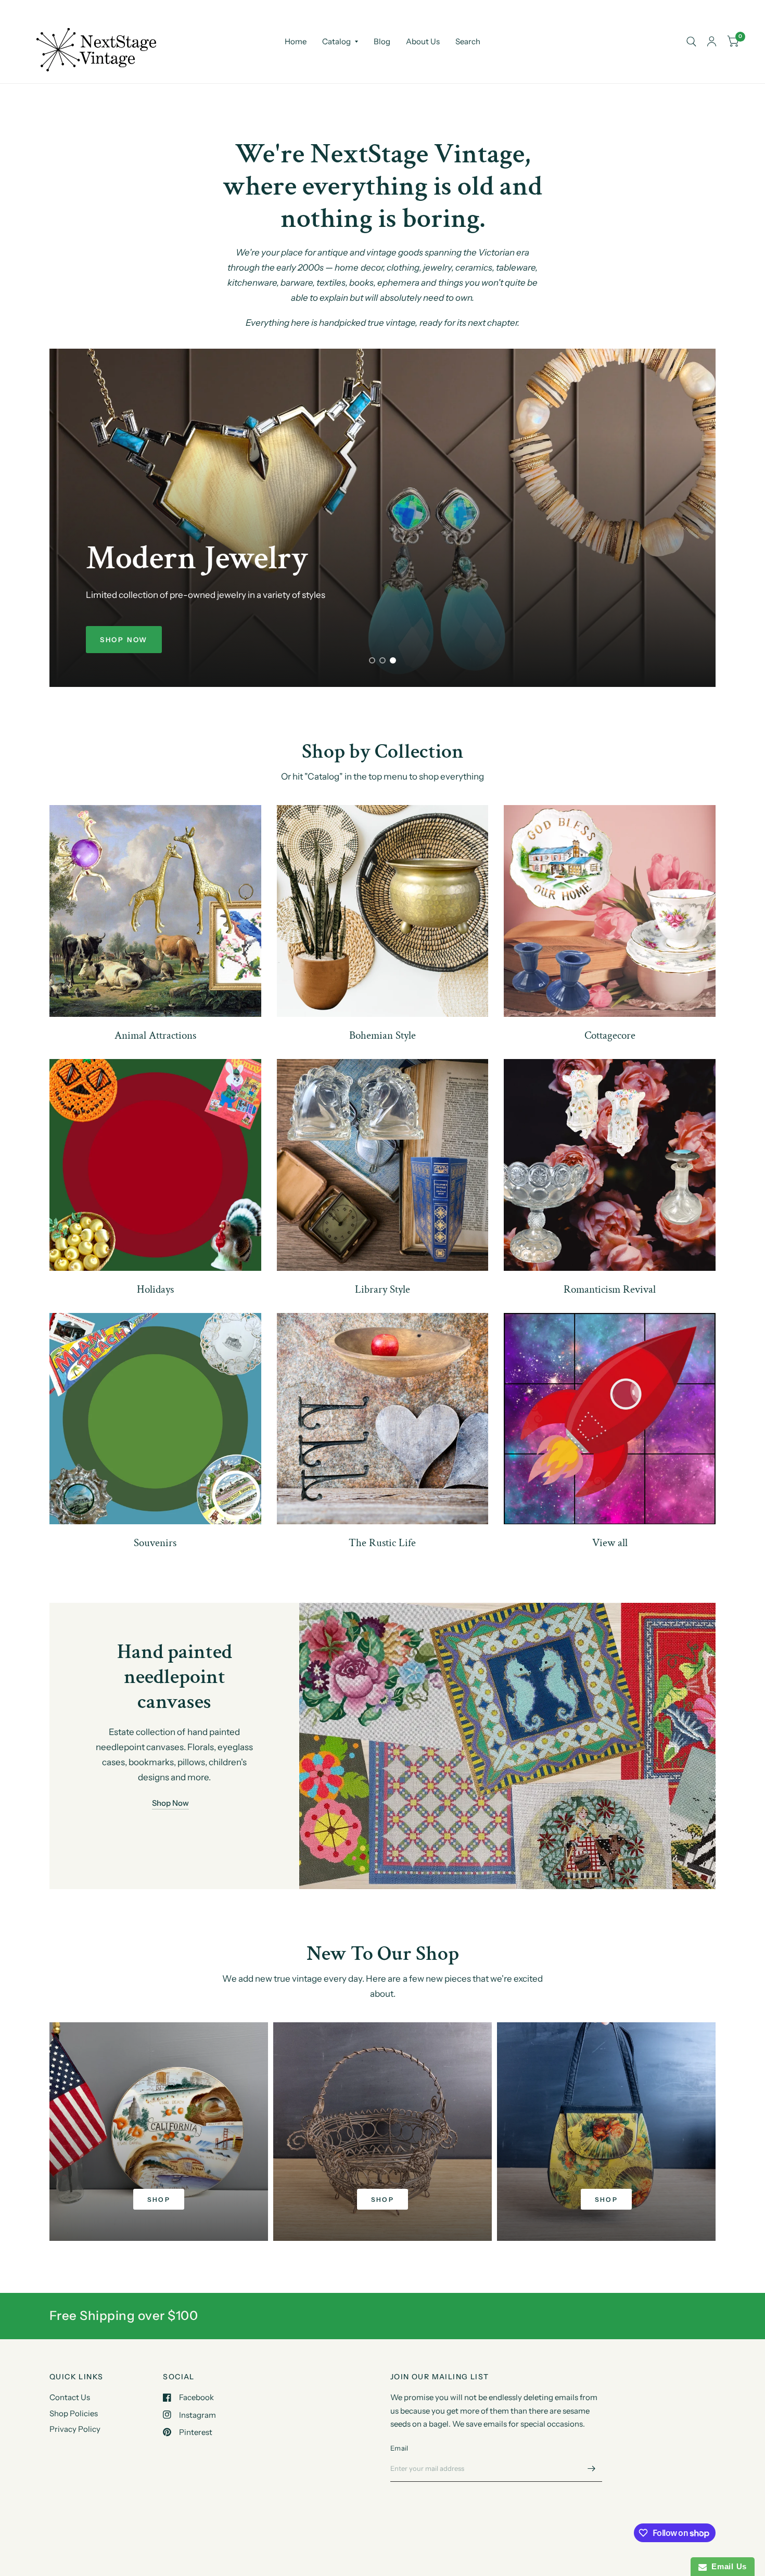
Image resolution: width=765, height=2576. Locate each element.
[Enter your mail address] (592, 2468)
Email (399, 2448)
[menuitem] (296, 42)
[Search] (691, 42)
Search (468, 41)
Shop (159, 2199)
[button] (124, 640)
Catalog (336, 41)
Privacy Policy (75, 2429)
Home (296, 41)
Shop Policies (74, 2413)
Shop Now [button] (170, 1803)
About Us (423, 41)
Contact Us (70, 2397)
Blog (382, 41)
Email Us (727, 2566)
